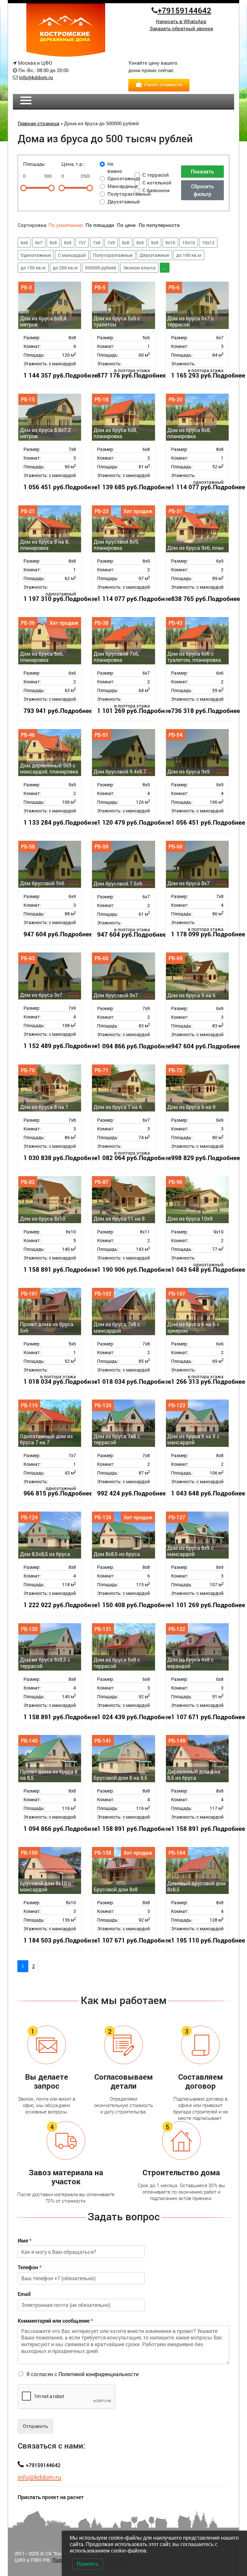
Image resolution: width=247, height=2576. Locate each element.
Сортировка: (32, 225)
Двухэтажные (154, 255)
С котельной (157, 183)
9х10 (170, 243)
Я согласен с (82, 2374)
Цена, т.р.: (73, 164)
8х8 (126, 243)
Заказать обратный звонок (181, 28)
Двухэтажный (124, 201)
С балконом (156, 190)
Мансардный (123, 186)
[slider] (23, 188)
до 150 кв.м (33, 268)
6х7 (39, 243)
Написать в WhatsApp (181, 21)
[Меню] (26, 101)
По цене (126, 225)
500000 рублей (101, 268)
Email (24, 2294)
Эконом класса (139, 268)
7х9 (111, 243)
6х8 (53, 243)
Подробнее (81, 375)
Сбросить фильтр (202, 190)
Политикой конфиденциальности (99, 2374)
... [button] (165, 268)
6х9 (68, 243)
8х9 (140, 243)
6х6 (24, 243)
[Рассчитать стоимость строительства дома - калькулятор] (159, 84)
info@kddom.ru (36, 77)
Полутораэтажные (113, 255)
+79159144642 (184, 10)
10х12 (208, 243)
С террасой (156, 175)
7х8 (97, 243)
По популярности (159, 225)
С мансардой (72, 255)
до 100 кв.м (189, 255)
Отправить (35, 2426)
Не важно (115, 168)
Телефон (30, 2267)
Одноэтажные (36, 255)
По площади (101, 225)
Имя (25, 2241)
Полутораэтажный (129, 194)
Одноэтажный (124, 178)
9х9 (155, 243)
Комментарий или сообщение (55, 2321)
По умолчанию (66, 225)
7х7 (82, 243)
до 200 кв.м (65, 268)
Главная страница (38, 123)
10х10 (189, 243)
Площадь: (34, 164)
